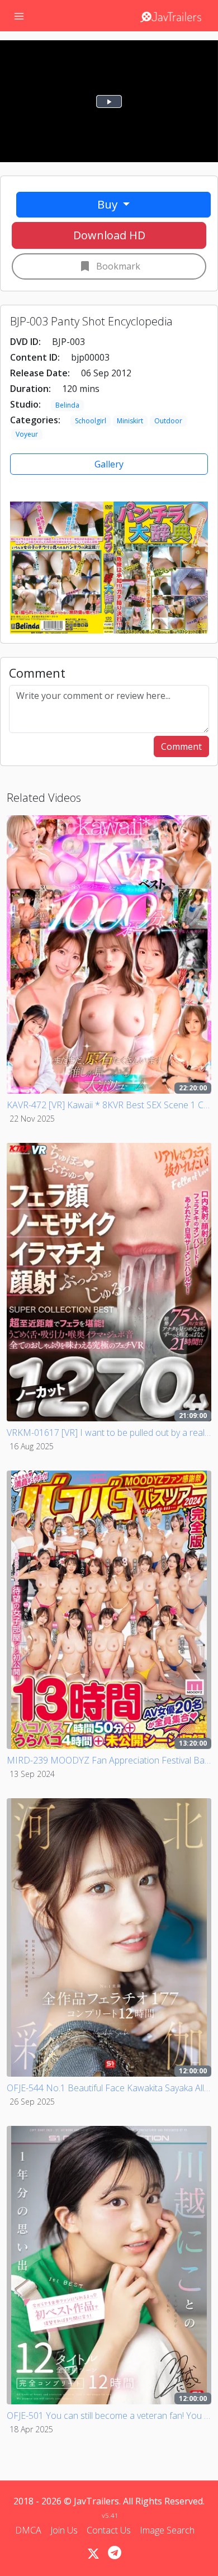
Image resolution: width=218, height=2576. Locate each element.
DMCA (28, 2530)
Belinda (67, 405)
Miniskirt (130, 421)
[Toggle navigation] (19, 16)
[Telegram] (115, 2553)
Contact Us (109, 2530)
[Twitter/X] (93, 2554)
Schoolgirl (91, 421)
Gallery (109, 464)
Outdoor (168, 421)
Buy (109, 204)
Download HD (109, 235)
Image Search (167, 2530)
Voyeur (27, 434)
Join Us (64, 2530)
